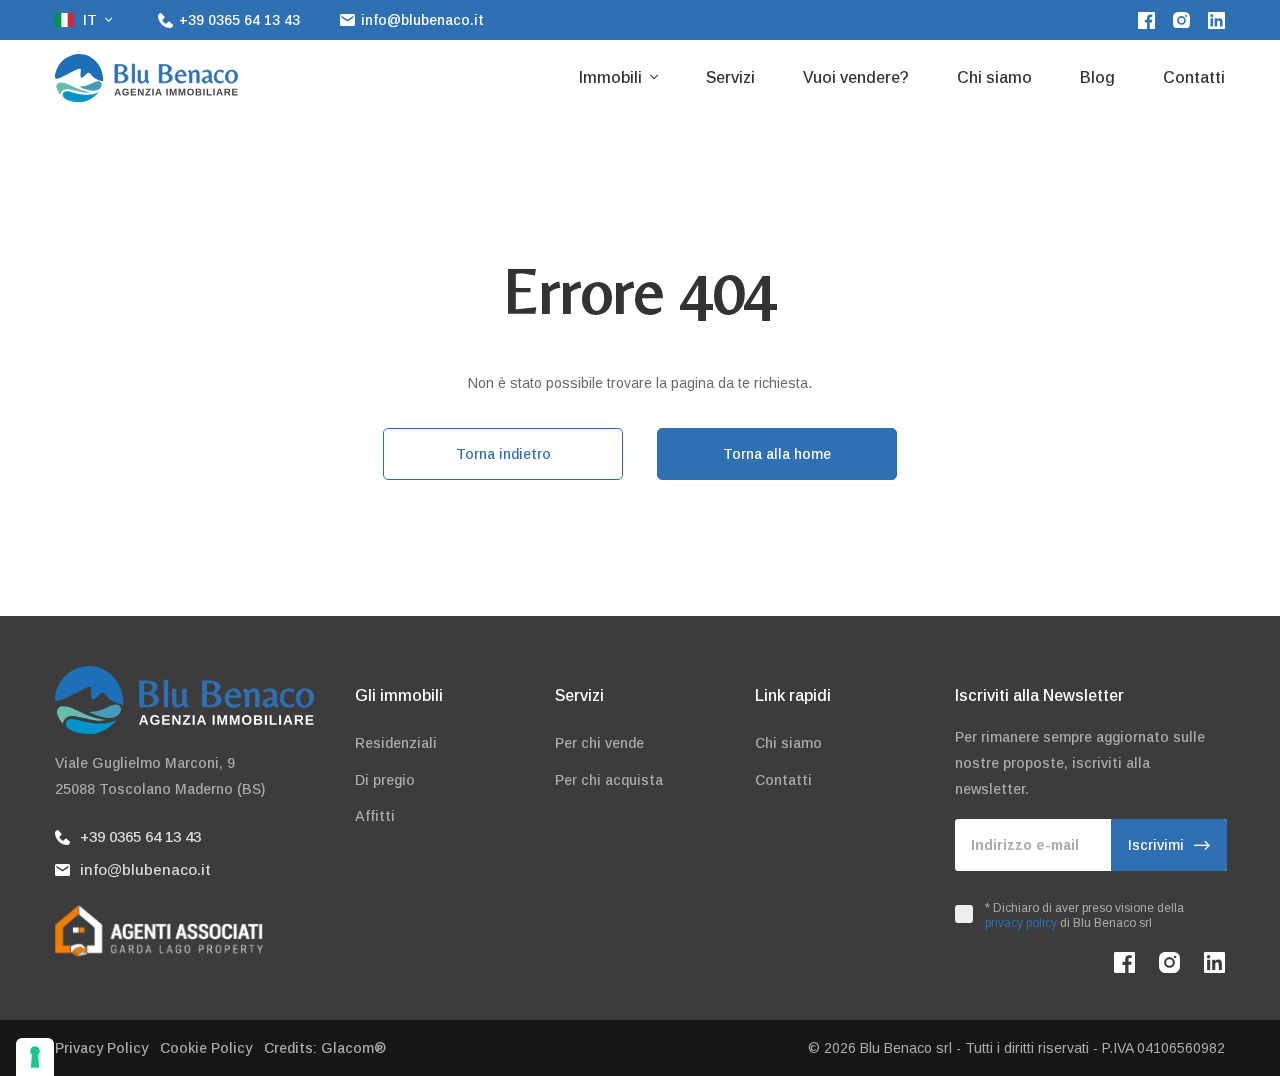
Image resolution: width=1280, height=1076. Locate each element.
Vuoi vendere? (856, 77)
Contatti (1194, 77)
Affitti (375, 816)
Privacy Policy (101, 1048)
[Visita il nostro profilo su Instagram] (1181, 20)
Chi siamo (994, 77)
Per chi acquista (609, 780)
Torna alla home (777, 454)
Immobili (612, 77)
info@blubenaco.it (145, 869)
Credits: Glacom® (325, 1048)
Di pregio (385, 780)
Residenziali (396, 743)
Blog (1097, 77)
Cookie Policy (206, 1048)
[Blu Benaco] (146, 78)
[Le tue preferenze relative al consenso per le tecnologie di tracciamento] (35, 1057)
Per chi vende (599, 743)
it (90, 20)
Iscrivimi (1156, 845)
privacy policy (1021, 923)
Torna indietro (503, 454)
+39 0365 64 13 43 (140, 836)
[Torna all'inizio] (1224, 1020)
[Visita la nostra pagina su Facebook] (1146, 20)
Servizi (730, 77)
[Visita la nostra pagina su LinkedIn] (1216, 20)
